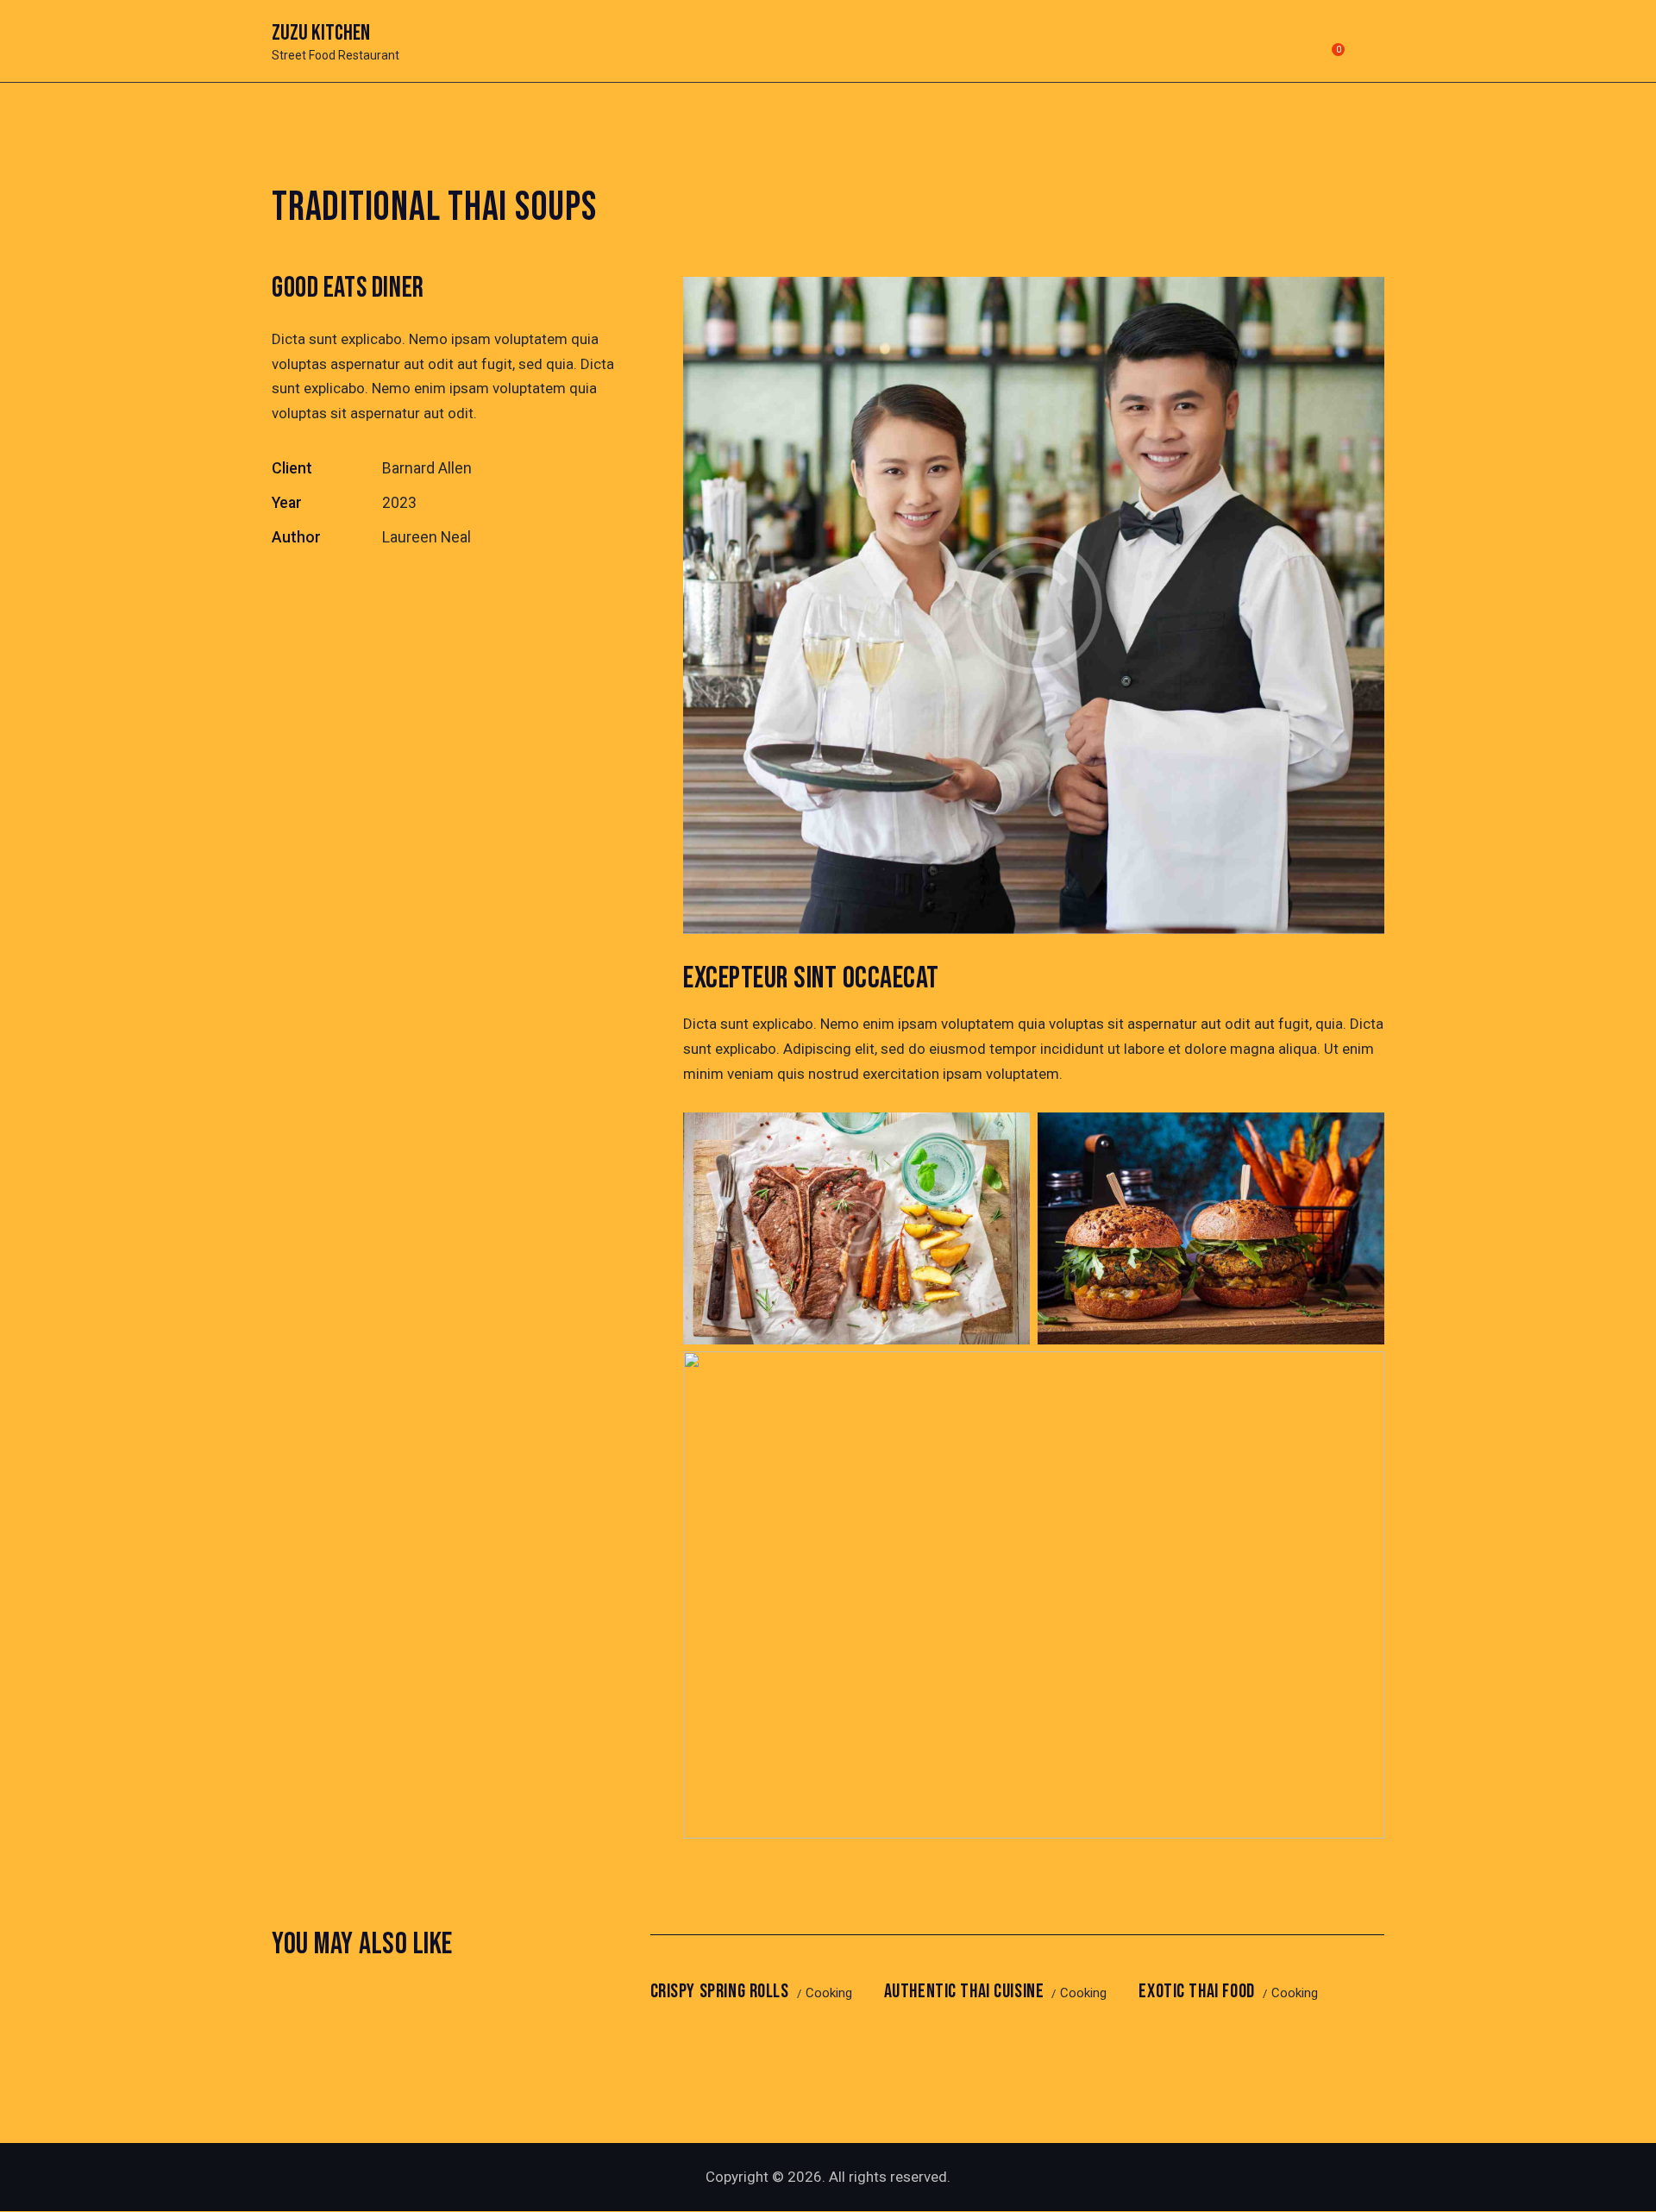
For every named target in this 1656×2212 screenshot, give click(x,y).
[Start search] (1373, 44)
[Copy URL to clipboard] (401, 592)
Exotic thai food (1196, 1992)
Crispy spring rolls (720, 1992)
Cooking (829, 1993)
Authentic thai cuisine (964, 1992)
